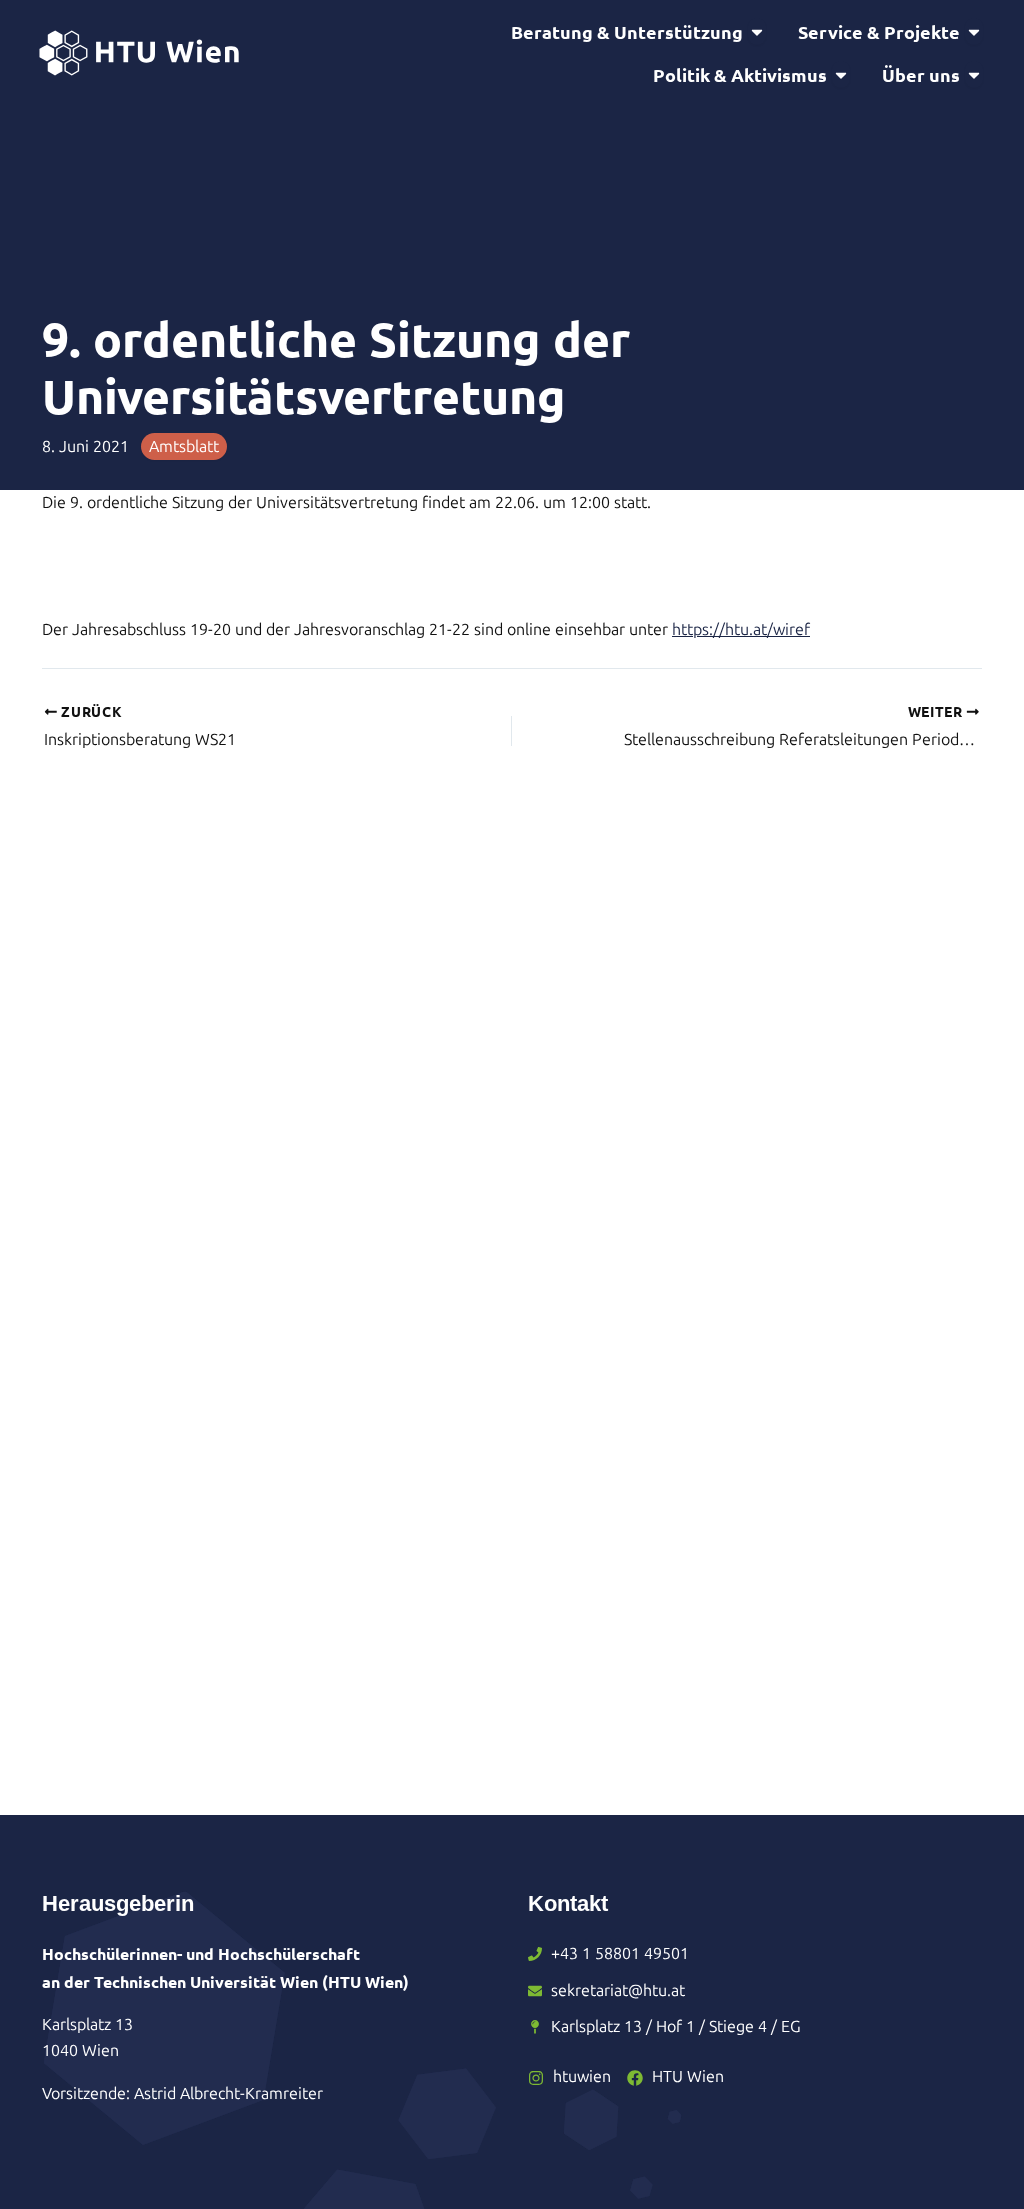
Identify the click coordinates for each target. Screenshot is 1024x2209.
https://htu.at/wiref (741, 629)
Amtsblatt (184, 446)
